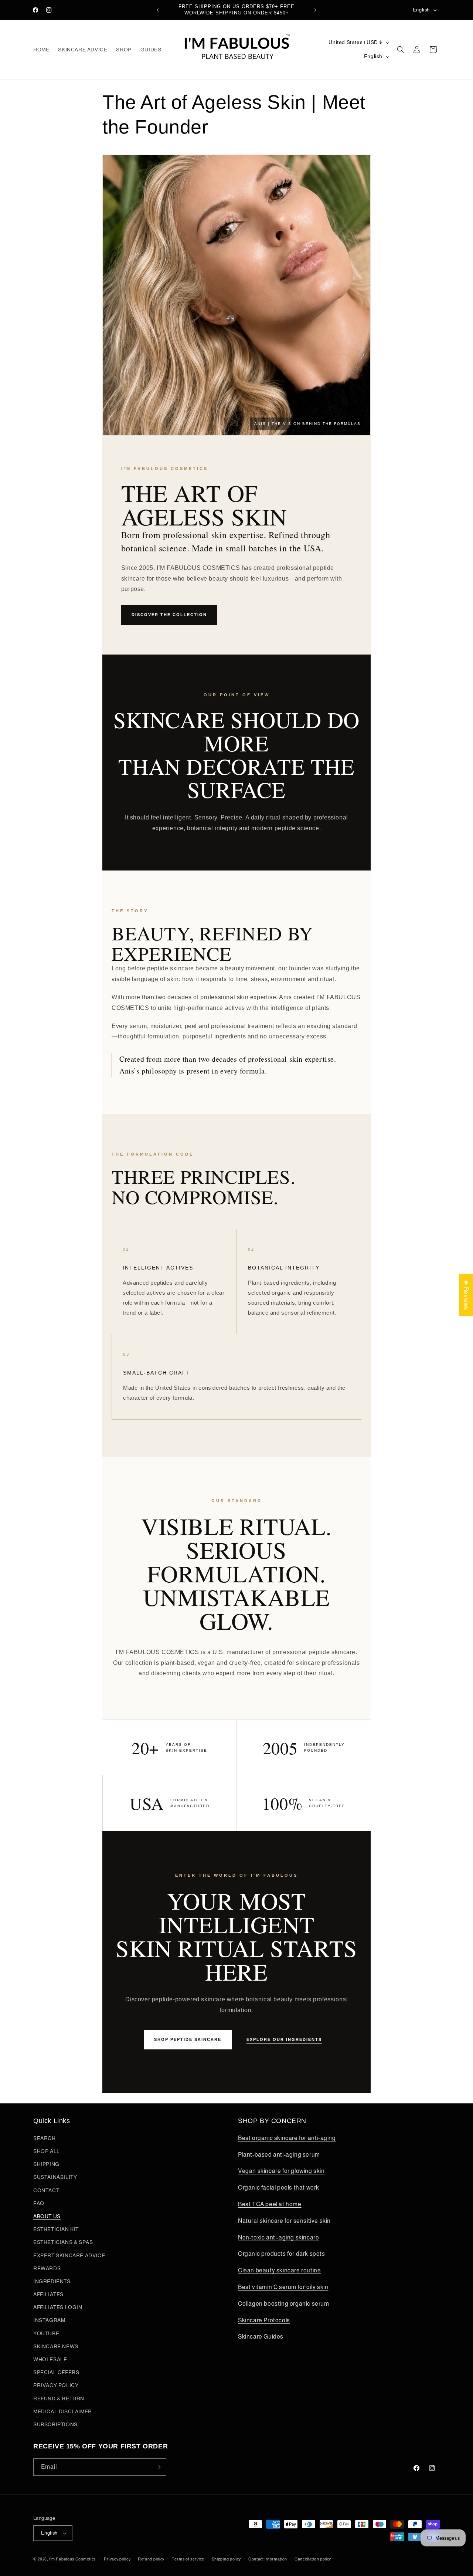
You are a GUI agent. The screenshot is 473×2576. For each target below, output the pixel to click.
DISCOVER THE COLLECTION (169, 615)
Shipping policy (227, 2559)
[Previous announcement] (158, 10)
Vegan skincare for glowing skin (281, 2171)
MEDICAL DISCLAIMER (63, 2411)
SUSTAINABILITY (55, 2177)
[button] (401, 50)
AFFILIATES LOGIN (58, 2307)
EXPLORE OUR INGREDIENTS (284, 2039)
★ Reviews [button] (466, 1295)
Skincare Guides (261, 2337)
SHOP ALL (47, 2151)
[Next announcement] (315, 10)
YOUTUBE (46, 2333)
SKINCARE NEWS (56, 2346)
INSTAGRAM (49, 2320)
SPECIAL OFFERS (56, 2372)
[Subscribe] (158, 2467)
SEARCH (45, 2138)
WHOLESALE (50, 2359)
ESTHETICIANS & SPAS (63, 2242)
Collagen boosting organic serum (284, 2304)
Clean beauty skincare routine (279, 2270)
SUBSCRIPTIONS (55, 2424)
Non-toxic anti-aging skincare (278, 2237)
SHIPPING (46, 2164)
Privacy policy (117, 2559)
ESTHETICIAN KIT (56, 2229)
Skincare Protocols (264, 2320)
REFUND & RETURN (59, 2398)
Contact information (268, 2559)
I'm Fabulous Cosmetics (72, 2559)
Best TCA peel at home (270, 2204)
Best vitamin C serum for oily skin (283, 2287)
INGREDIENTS (52, 2281)
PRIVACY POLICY (56, 2385)
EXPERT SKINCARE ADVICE (69, 2255)
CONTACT (46, 2190)
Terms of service (188, 2559)
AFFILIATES (48, 2294)
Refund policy (151, 2559)
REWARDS (47, 2268)
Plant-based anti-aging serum (279, 2155)
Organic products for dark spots (282, 2254)
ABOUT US (47, 2216)
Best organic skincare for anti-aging (287, 2138)
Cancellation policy (313, 2559)
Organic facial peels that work (279, 2188)
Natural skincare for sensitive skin (284, 2221)
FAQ (39, 2203)
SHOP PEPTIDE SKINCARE (188, 2039)
